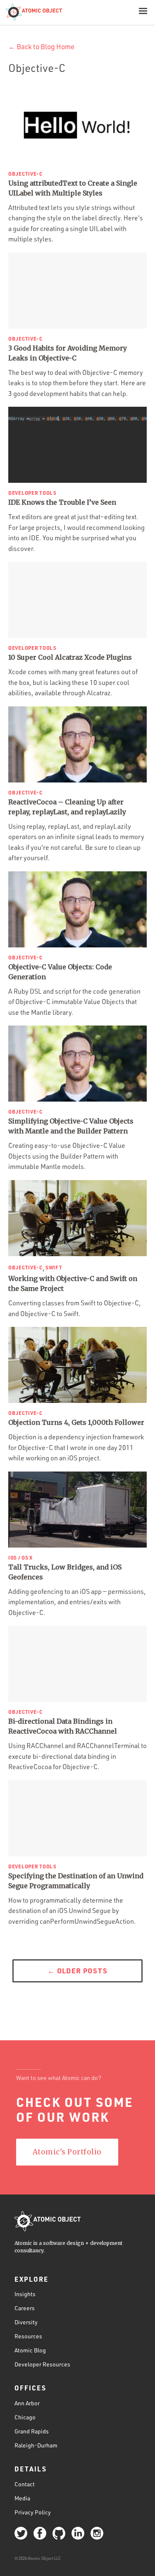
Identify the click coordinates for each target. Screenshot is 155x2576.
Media (22, 2498)
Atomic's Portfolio (67, 2152)
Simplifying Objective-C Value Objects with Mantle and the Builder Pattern (71, 1126)
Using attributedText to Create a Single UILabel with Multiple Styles (73, 188)
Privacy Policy (33, 2512)
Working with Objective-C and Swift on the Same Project (73, 1283)
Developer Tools (32, 493)
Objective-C (25, 174)
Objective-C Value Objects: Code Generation (60, 972)
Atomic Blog (30, 2350)
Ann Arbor (27, 2403)
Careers (25, 2308)
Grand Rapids (32, 2431)
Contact (25, 2484)
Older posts (77, 1970)
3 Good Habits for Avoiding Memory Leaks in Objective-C (68, 353)
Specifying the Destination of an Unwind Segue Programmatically (76, 1881)
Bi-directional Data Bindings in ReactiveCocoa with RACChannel (63, 1726)
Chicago (25, 2417)
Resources (28, 2336)
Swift (54, 1267)
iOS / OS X (20, 1558)
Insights (25, 2294)
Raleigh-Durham (36, 2445)
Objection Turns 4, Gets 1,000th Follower (76, 1422)
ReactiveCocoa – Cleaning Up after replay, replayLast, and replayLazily (67, 807)
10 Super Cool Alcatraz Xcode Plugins (70, 657)
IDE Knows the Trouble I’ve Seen (62, 502)
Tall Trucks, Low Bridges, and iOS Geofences (65, 1572)
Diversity (26, 2322)
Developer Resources (42, 2364)
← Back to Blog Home (41, 47)
